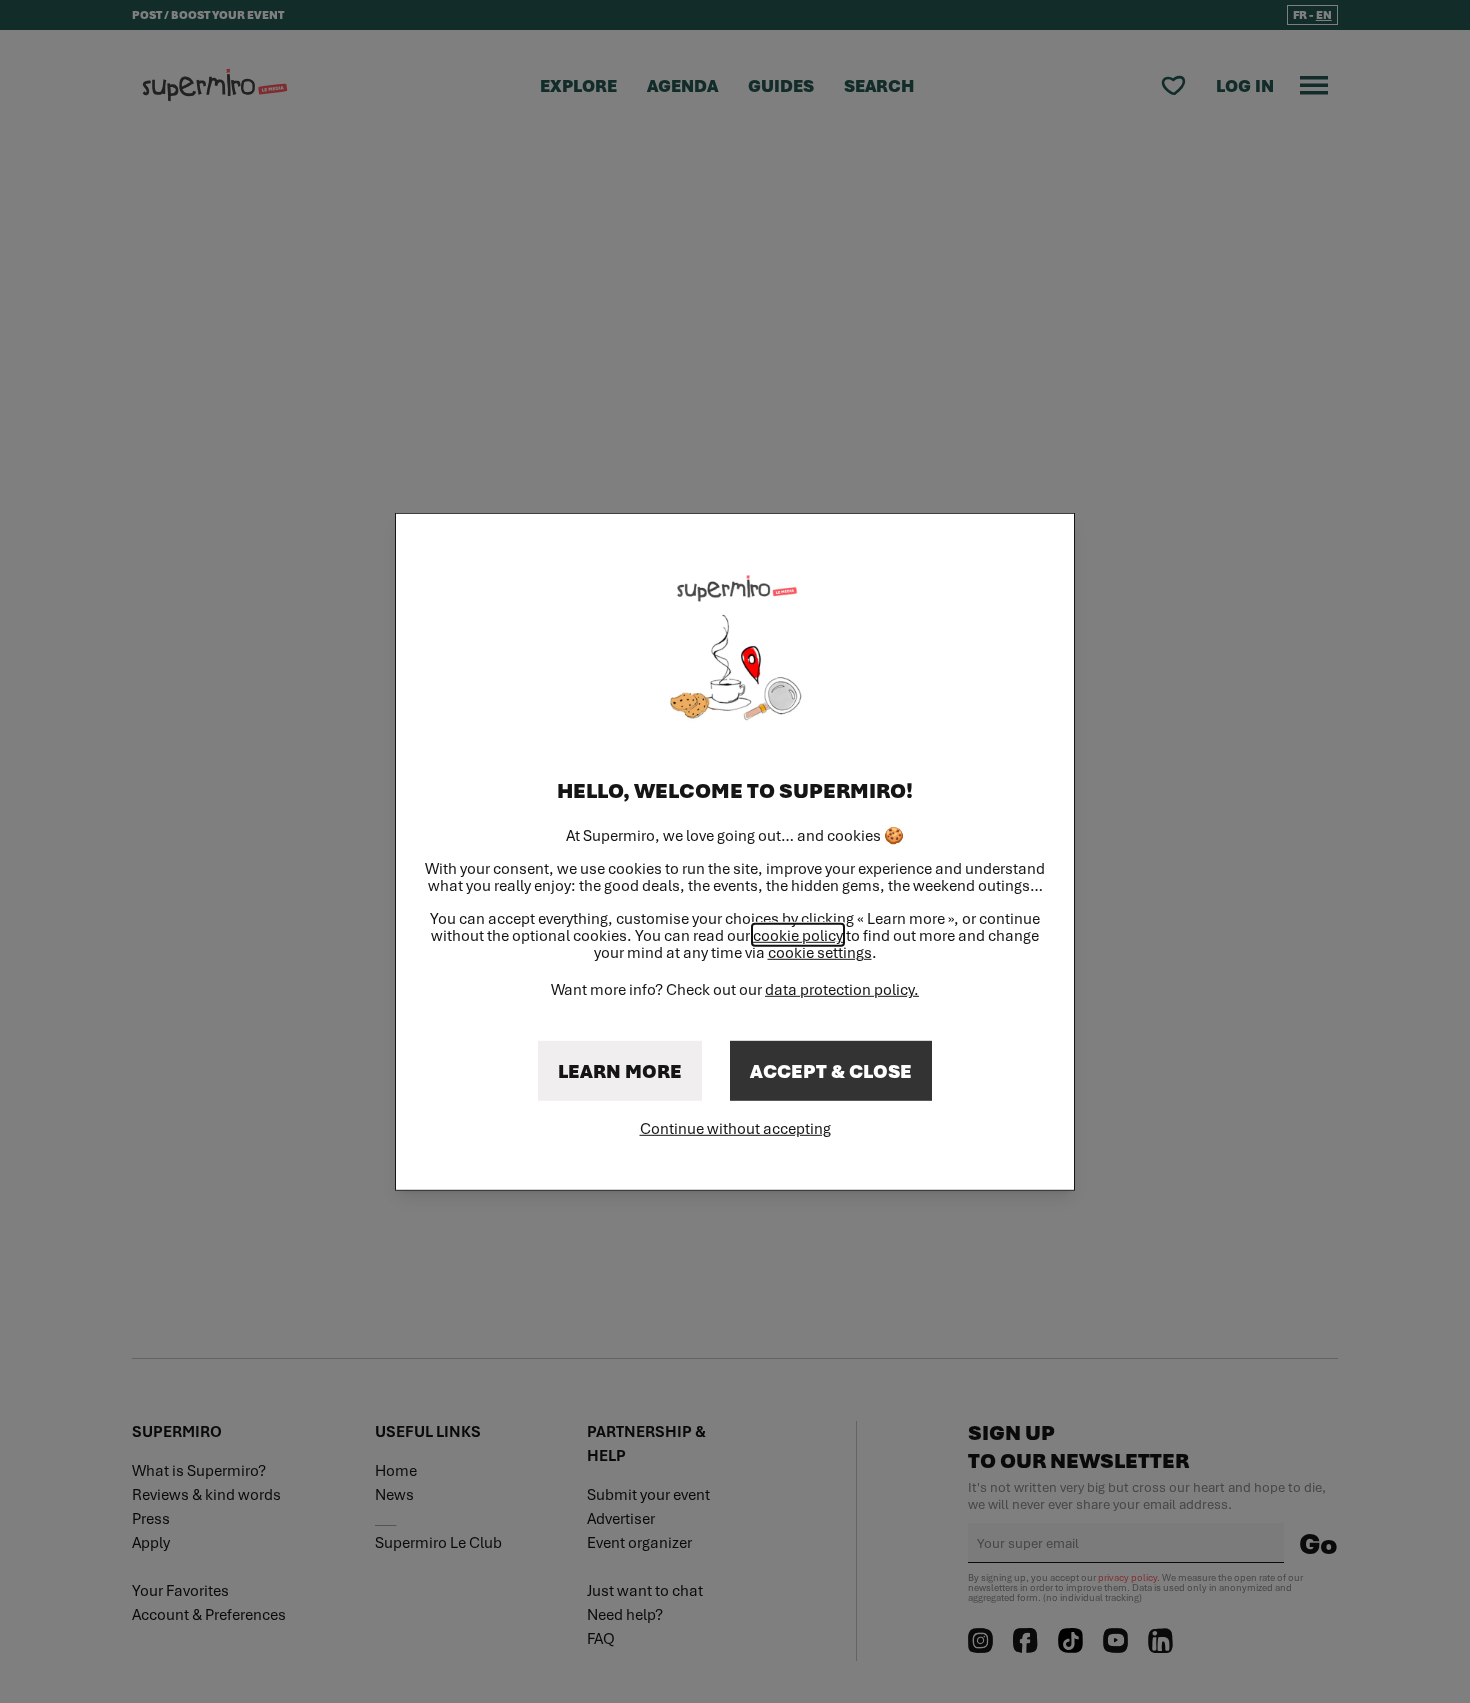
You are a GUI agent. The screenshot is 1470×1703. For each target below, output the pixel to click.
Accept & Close (831, 1071)
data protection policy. (842, 989)
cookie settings (820, 952)
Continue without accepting (735, 1128)
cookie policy (798, 935)
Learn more (620, 1071)
